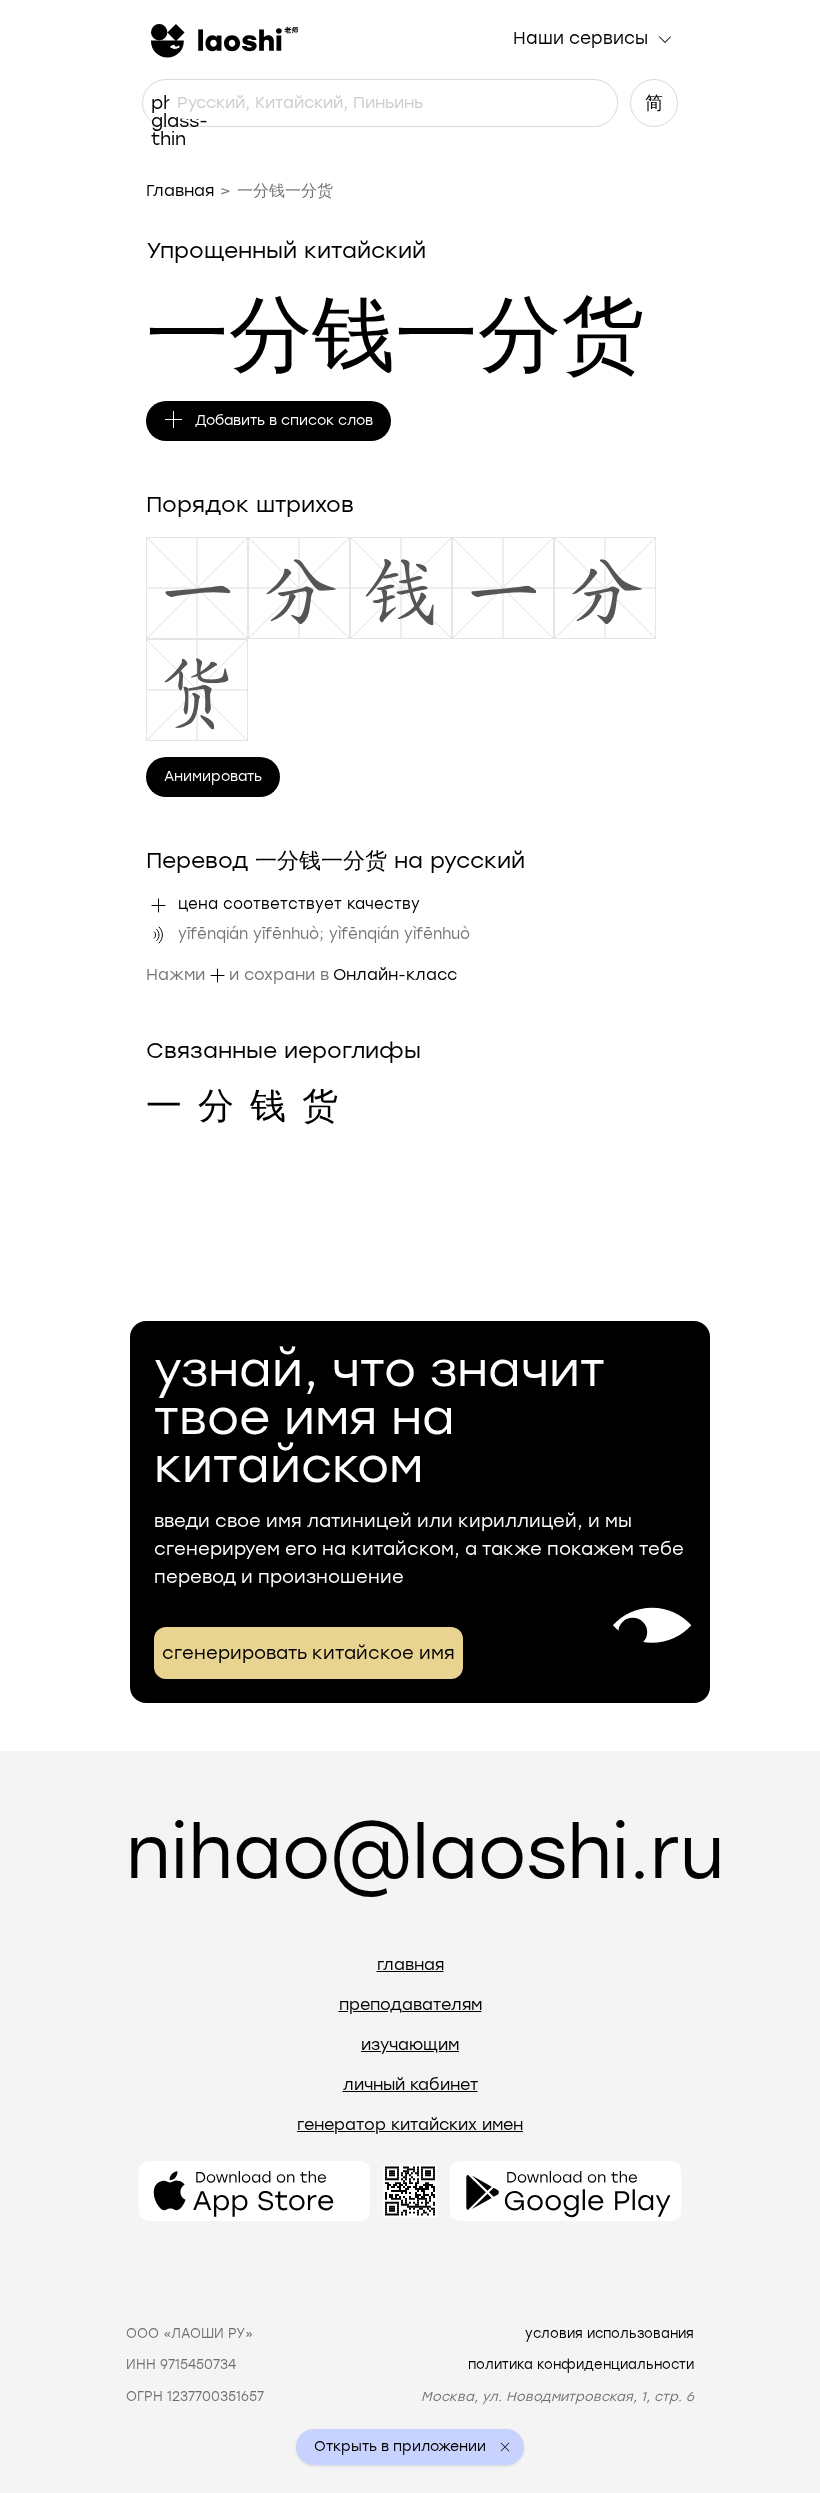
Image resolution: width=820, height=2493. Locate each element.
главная (410, 1964)
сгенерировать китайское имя (308, 1653)
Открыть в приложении (400, 2447)
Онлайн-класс (395, 974)
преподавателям (410, 2004)
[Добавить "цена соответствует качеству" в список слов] (158, 905)
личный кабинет (410, 2084)
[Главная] (222, 39)
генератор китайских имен (410, 2124)
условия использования (609, 2333)
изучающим (410, 2044)
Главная (180, 190)
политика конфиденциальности (581, 2364)
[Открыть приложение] (254, 2191)
